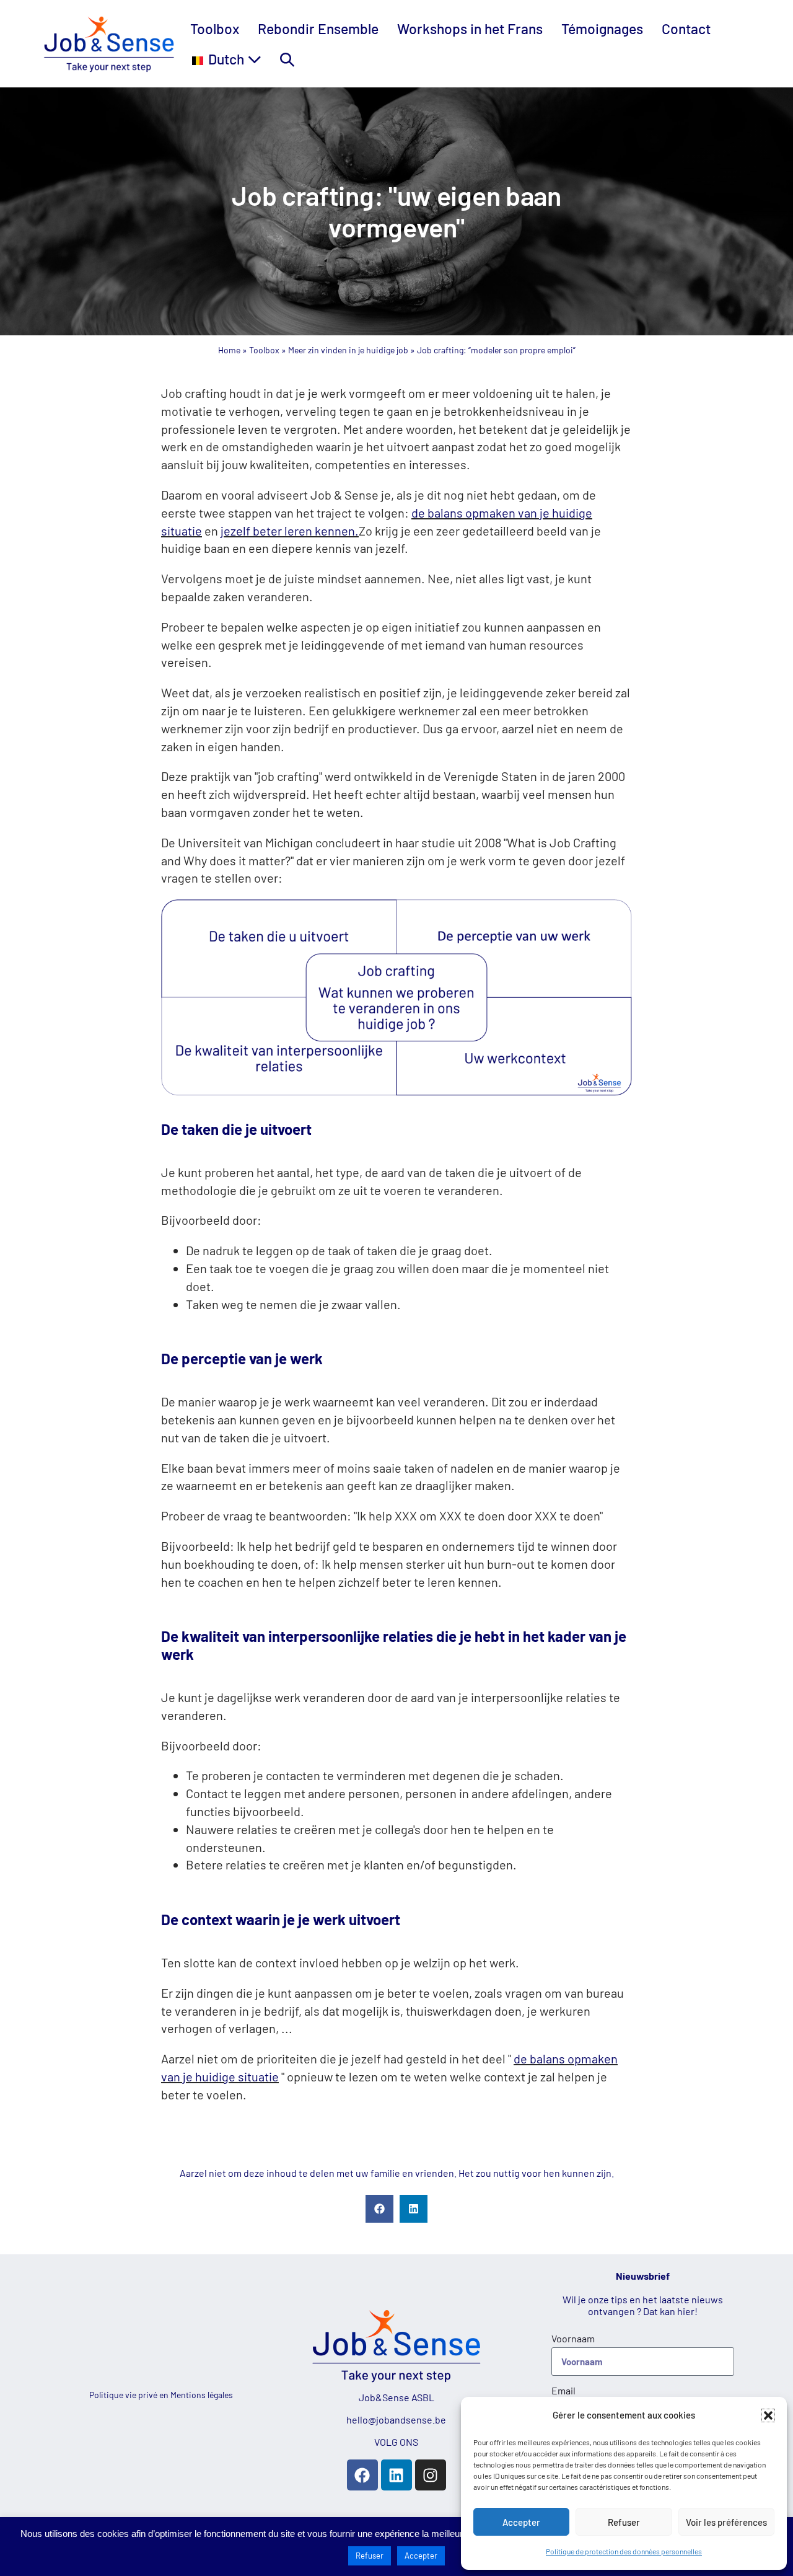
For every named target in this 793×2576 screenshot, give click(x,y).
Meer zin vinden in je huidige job (348, 350)
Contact (686, 29)
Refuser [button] (370, 2556)
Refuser (624, 2522)
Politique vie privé (124, 2395)
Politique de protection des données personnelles (624, 2551)
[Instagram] (431, 2475)
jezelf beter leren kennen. (290, 531)
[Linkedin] (396, 2475)
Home (229, 350)
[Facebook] (362, 2475)
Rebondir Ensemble (318, 29)
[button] (768, 2415)
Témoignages (602, 29)
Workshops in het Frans (470, 29)
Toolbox (215, 29)
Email (563, 2390)
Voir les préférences (726, 2522)
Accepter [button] (421, 2556)
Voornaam (573, 2338)
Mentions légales (202, 2395)
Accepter (521, 2522)
